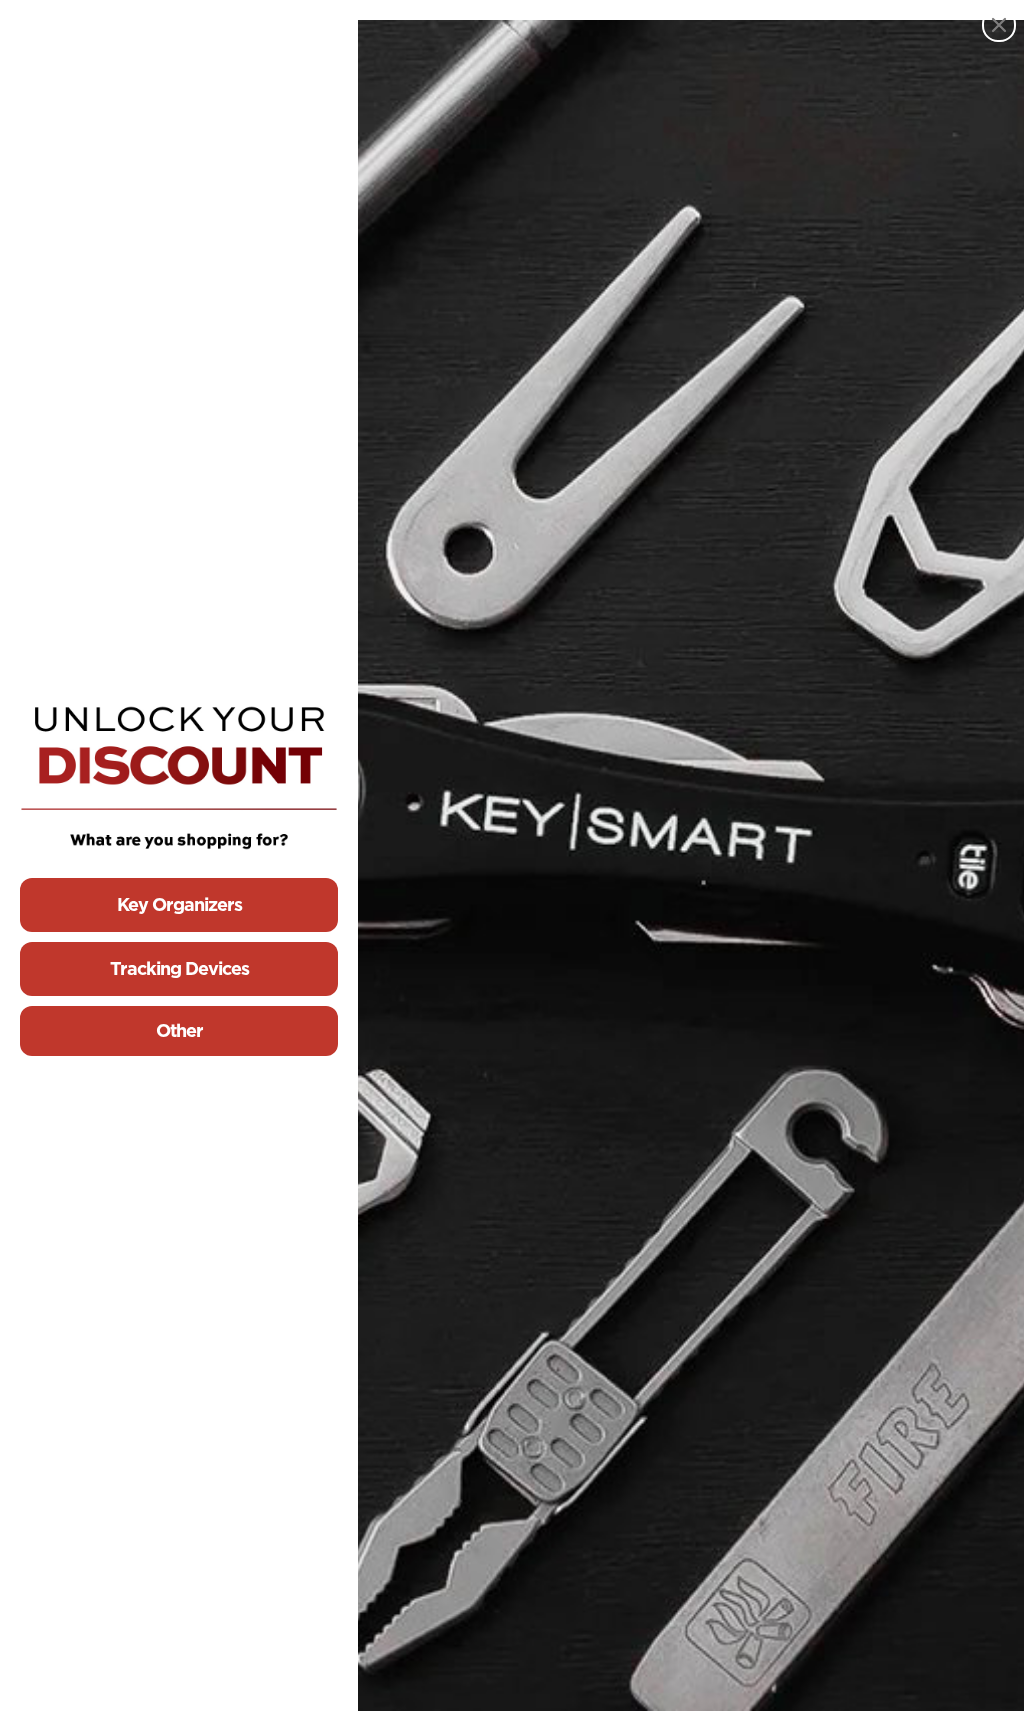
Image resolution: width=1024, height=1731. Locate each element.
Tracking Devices (179, 968)
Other (179, 1030)
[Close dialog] (999, 25)
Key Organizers (179, 904)
